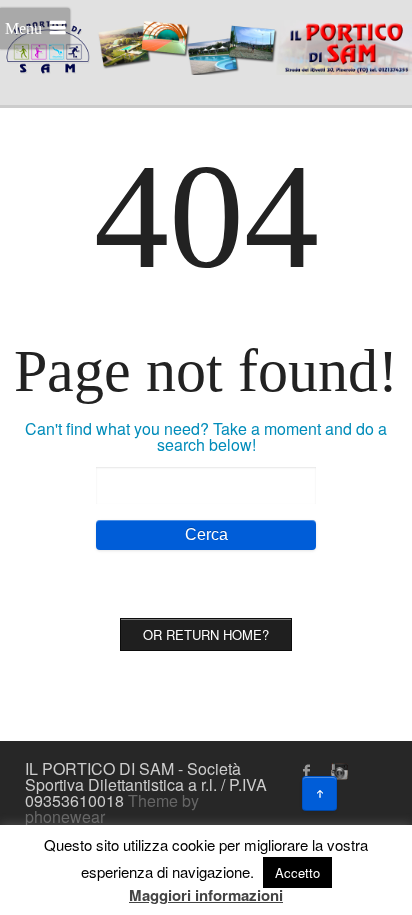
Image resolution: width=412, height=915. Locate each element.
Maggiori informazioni (206, 895)
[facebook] (307, 771)
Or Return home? (206, 634)
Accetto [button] (297, 872)
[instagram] (337, 771)
